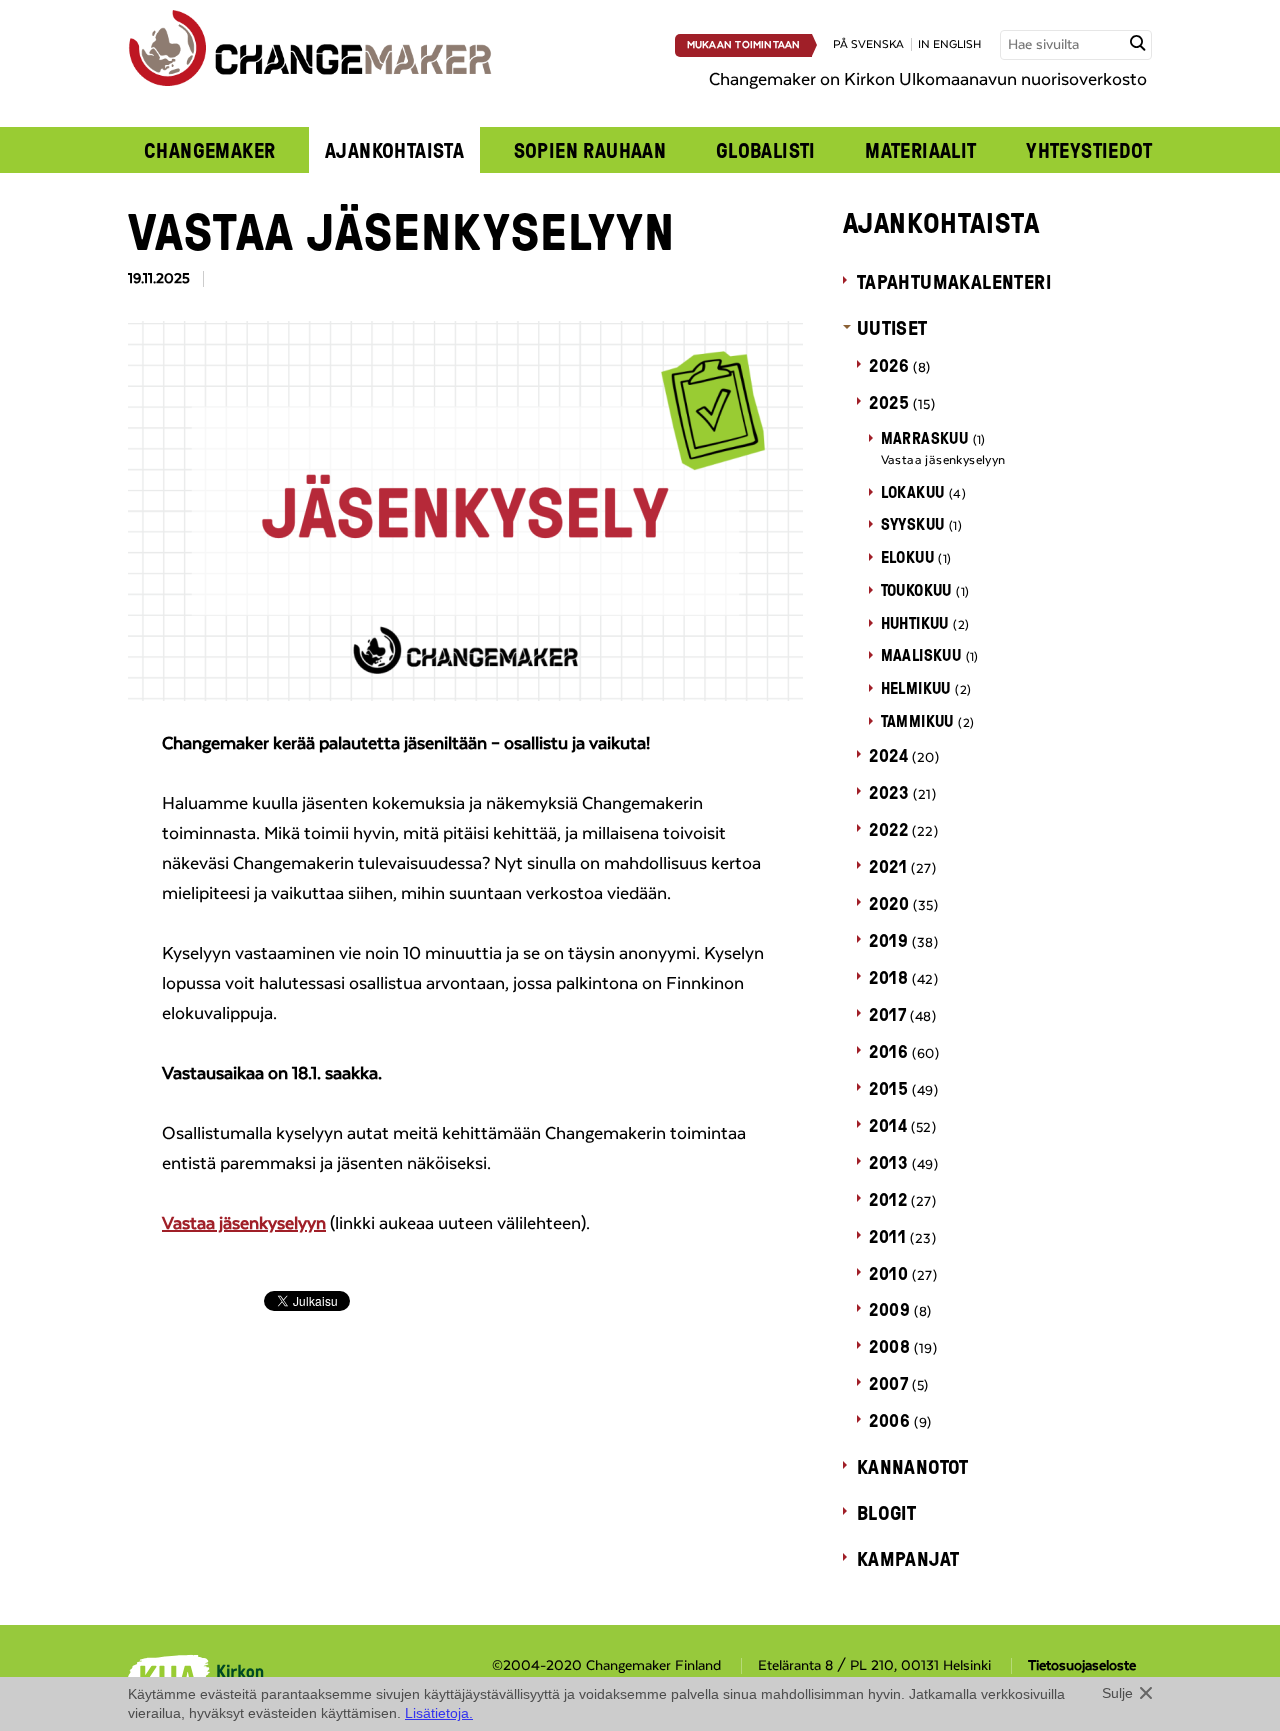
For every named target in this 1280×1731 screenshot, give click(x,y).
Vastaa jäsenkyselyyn (244, 1224)
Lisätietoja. (439, 1713)
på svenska (868, 44)
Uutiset (892, 327)
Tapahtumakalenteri (954, 281)
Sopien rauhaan (590, 150)
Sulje (1117, 1693)
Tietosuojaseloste (1082, 1666)
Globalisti (766, 150)
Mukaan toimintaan (744, 45)
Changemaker (210, 150)
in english (949, 44)
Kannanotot (913, 1466)
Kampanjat (908, 1558)
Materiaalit (921, 150)
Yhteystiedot (1089, 150)
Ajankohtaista (394, 150)
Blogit (886, 1512)
